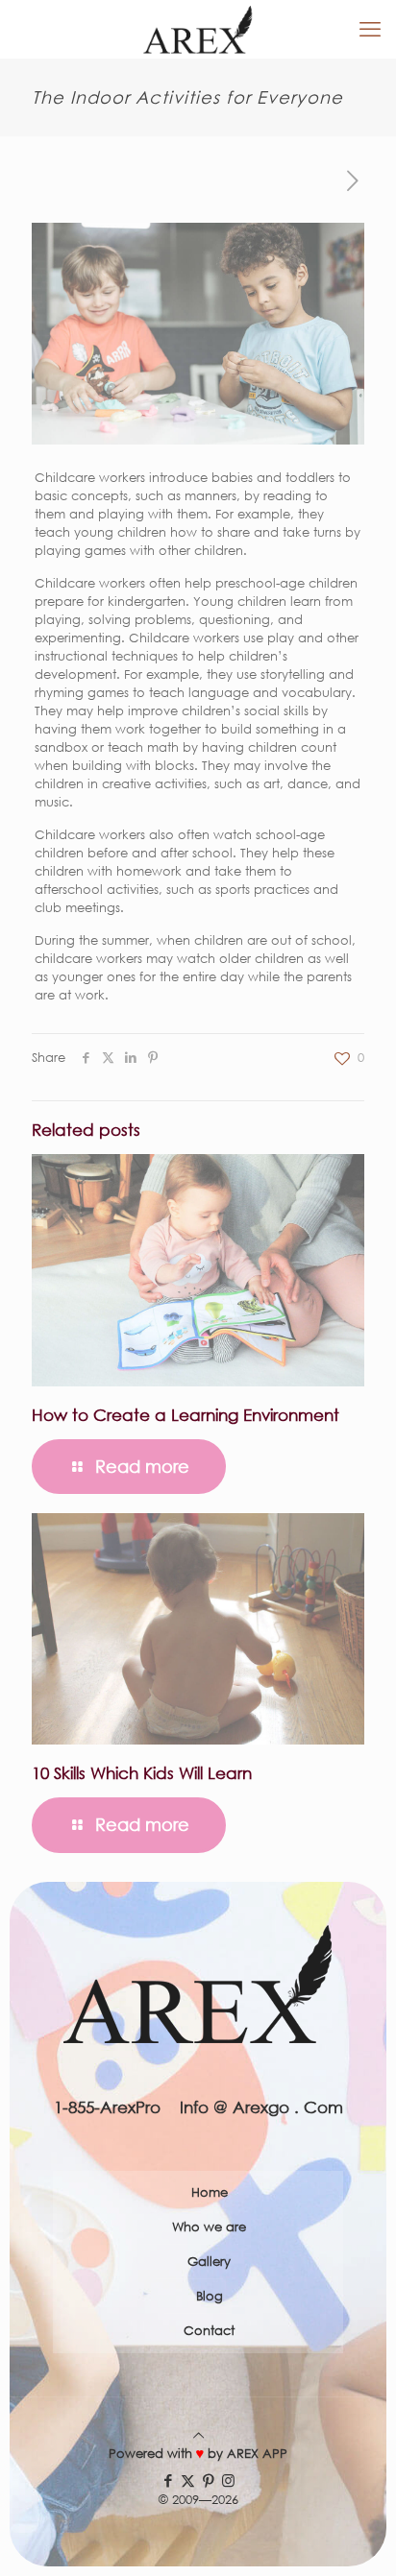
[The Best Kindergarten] (198, 29)
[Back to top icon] (198, 2435)
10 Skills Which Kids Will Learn (142, 1773)
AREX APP (257, 2454)
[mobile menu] (370, 29)
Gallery (209, 2262)
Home (210, 2192)
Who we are (209, 2227)
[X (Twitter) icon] (188, 2480)
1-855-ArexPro (107, 2107)
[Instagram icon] (228, 2480)
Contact (209, 2331)
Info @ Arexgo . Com (261, 2107)
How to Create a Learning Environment (186, 1415)
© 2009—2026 (198, 2500)
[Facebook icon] (168, 2480)
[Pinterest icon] (208, 2480)
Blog (210, 2296)
